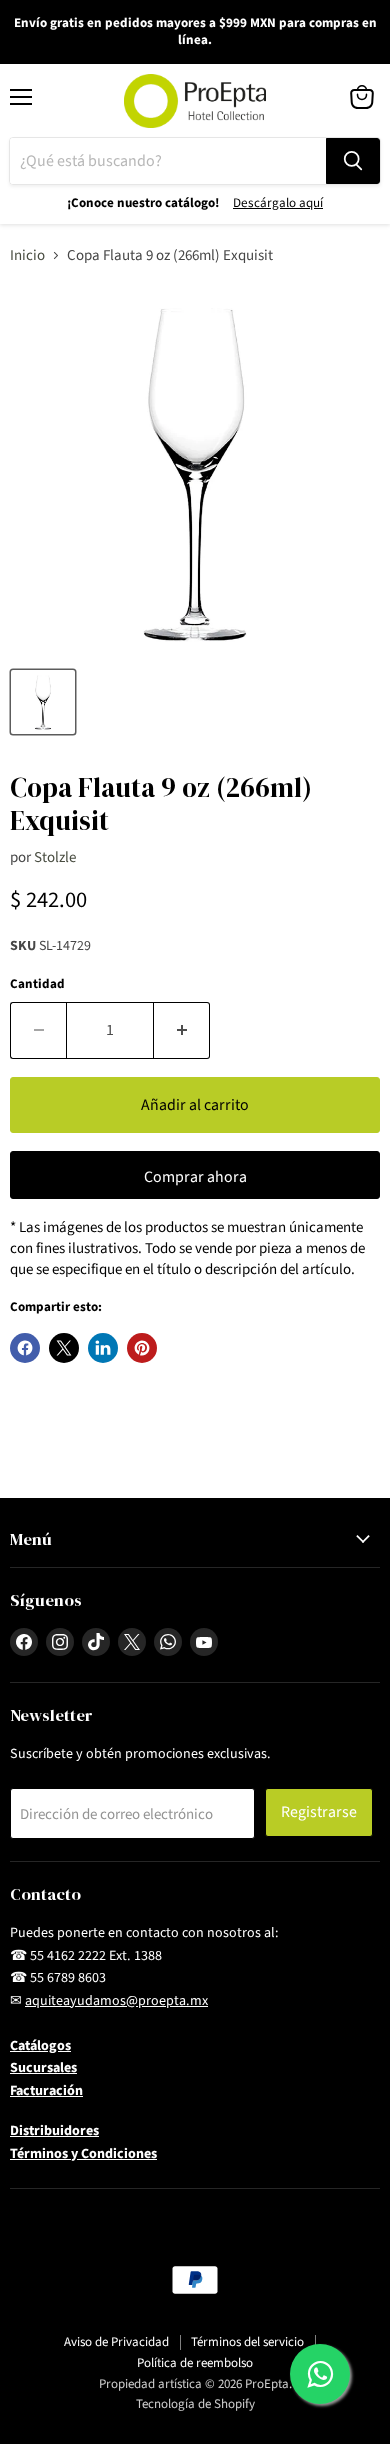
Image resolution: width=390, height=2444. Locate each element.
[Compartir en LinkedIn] (103, 1348)
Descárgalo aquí (278, 203)
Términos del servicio (247, 2342)
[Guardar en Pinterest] (142, 1348)
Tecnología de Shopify (195, 2404)
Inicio (27, 255)
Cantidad (37, 984)
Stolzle (55, 857)
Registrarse (319, 1812)
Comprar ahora (195, 1177)
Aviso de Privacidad (116, 2342)
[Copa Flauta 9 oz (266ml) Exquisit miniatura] (43, 702)
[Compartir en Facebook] (25, 1348)
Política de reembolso (195, 2363)
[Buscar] (353, 161)
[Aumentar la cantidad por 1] (182, 1030)
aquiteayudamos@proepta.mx (116, 2001)
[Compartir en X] (64, 1348)
